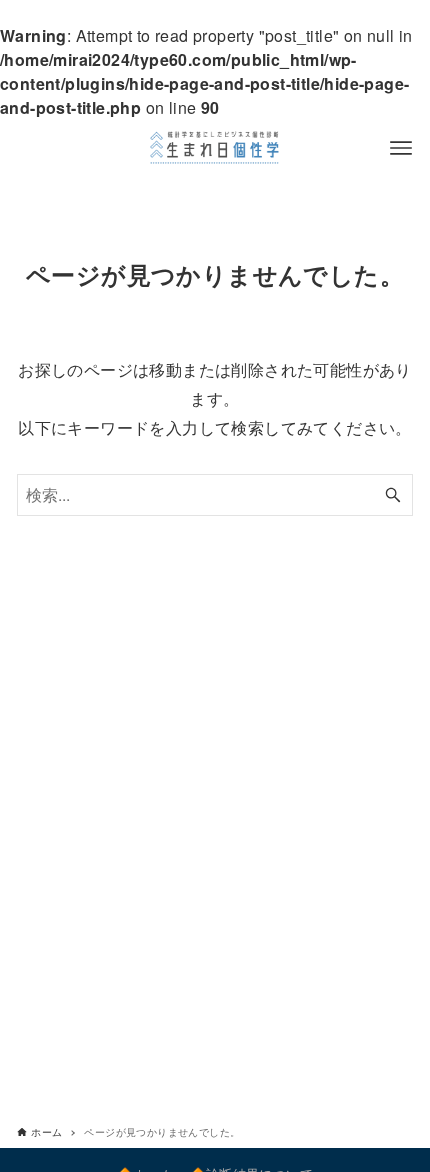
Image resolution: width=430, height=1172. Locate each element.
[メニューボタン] (401, 148)
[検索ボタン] (393, 495)
